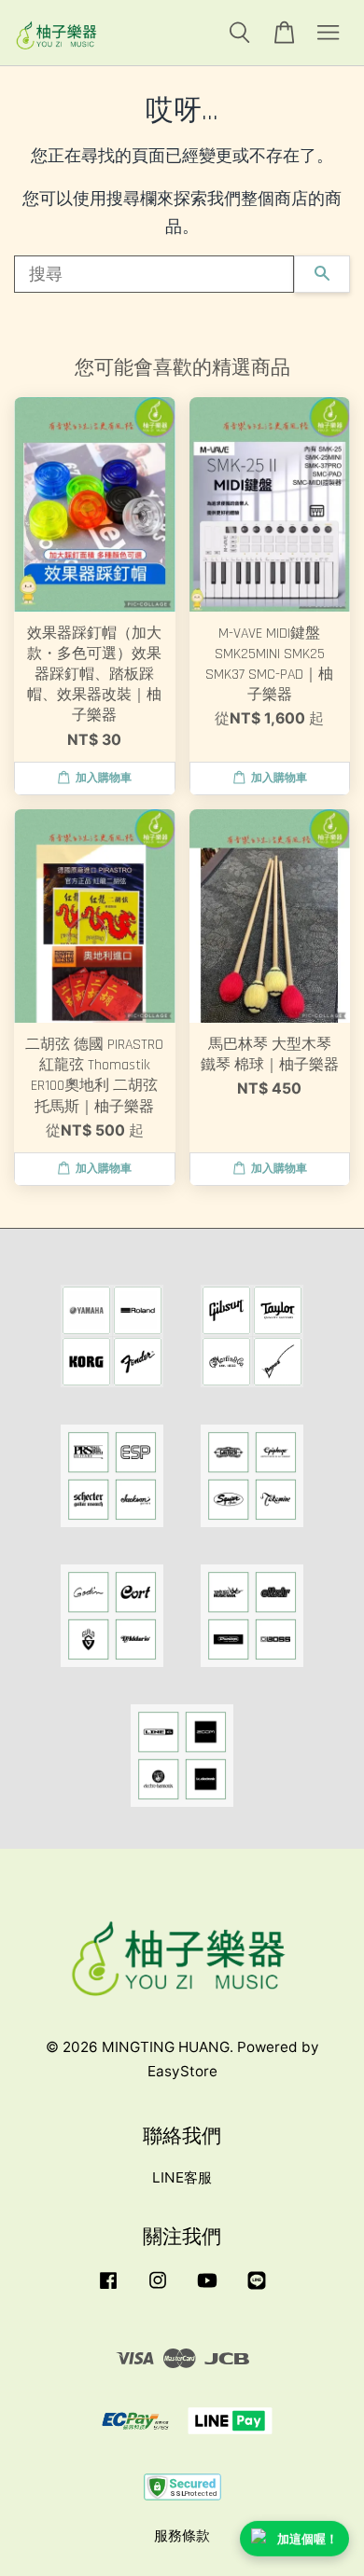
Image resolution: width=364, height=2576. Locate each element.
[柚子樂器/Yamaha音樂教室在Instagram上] (158, 2288)
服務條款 (182, 2535)
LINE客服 (182, 2177)
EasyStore (182, 2071)
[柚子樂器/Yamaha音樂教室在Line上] (257, 2288)
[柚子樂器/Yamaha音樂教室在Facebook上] (108, 2288)
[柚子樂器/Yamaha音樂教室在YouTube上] (207, 2288)
